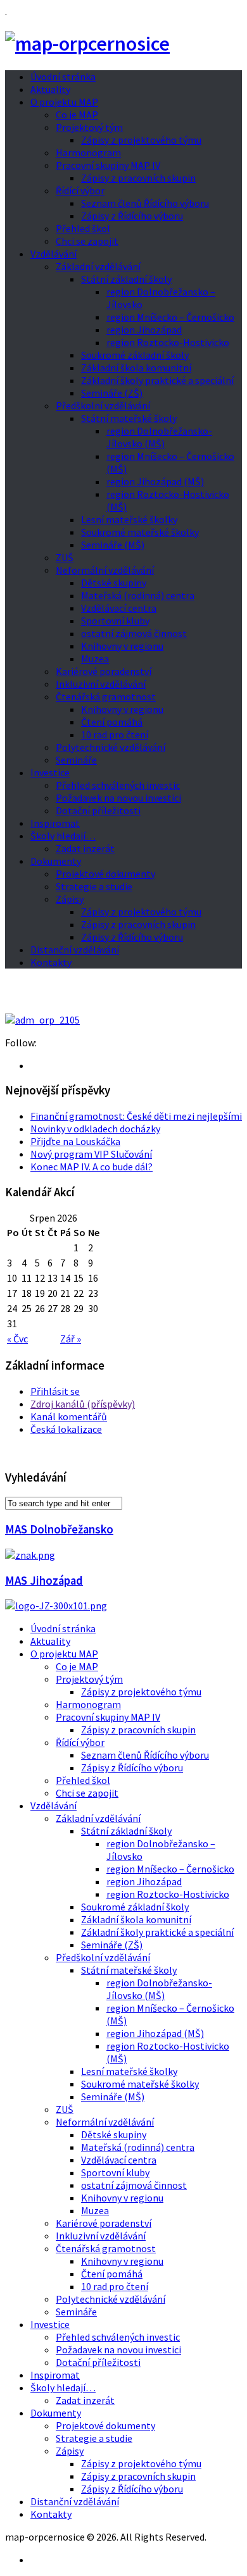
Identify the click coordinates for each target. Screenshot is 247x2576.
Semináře (76, 760)
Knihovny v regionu (122, 646)
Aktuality (50, 89)
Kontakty (51, 962)
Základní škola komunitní (136, 368)
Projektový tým (89, 127)
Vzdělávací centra (119, 608)
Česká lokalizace (66, 1429)
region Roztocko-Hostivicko (168, 342)
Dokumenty (56, 861)
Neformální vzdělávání (105, 570)
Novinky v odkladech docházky (95, 1129)
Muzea (95, 659)
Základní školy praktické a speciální (157, 380)
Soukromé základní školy (135, 355)
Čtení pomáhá (112, 722)
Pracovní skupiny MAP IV (108, 165)
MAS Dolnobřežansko (59, 1529)
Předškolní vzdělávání (103, 406)
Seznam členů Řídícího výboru (145, 203)
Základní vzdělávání (98, 266)
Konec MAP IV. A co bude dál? (92, 1167)
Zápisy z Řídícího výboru (132, 216)
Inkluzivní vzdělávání (101, 684)
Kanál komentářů (69, 1416)
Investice (50, 772)
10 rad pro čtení (115, 734)
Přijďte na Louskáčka (75, 1141)
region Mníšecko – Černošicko (170, 317)
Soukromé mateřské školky (140, 532)
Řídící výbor (80, 190)
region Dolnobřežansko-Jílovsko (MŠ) (159, 437)
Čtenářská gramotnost (106, 697)
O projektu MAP (64, 102)
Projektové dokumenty (105, 874)
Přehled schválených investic (118, 785)
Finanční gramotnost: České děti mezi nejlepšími (136, 1116)
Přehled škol (83, 228)
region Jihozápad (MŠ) (155, 481)
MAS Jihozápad (44, 1581)
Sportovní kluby (115, 621)
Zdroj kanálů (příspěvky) (83, 1404)
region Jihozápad (144, 330)
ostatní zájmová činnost (134, 633)
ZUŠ (65, 557)
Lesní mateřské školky (129, 519)
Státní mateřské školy (129, 418)
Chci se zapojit (87, 241)
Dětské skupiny (114, 583)
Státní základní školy (126, 279)
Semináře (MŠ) (113, 545)
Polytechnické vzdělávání (111, 747)
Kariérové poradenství (104, 671)
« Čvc (17, 1339)
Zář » (71, 1339)
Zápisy (70, 899)
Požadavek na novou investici (118, 798)
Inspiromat (55, 823)
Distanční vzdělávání (75, 950)
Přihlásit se (55, 1391)
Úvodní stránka (63, 77)
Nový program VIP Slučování (91, 1154)
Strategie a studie (94, 886)
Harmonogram (88, 152)
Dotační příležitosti (98, 810)
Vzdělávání (54, 254)
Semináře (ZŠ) (112, 393)
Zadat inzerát (85, 848)
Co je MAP (77, 115)
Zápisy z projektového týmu (141, 140)
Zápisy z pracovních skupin (138, 178)
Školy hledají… (63, 836)
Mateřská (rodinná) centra (138, 595)
